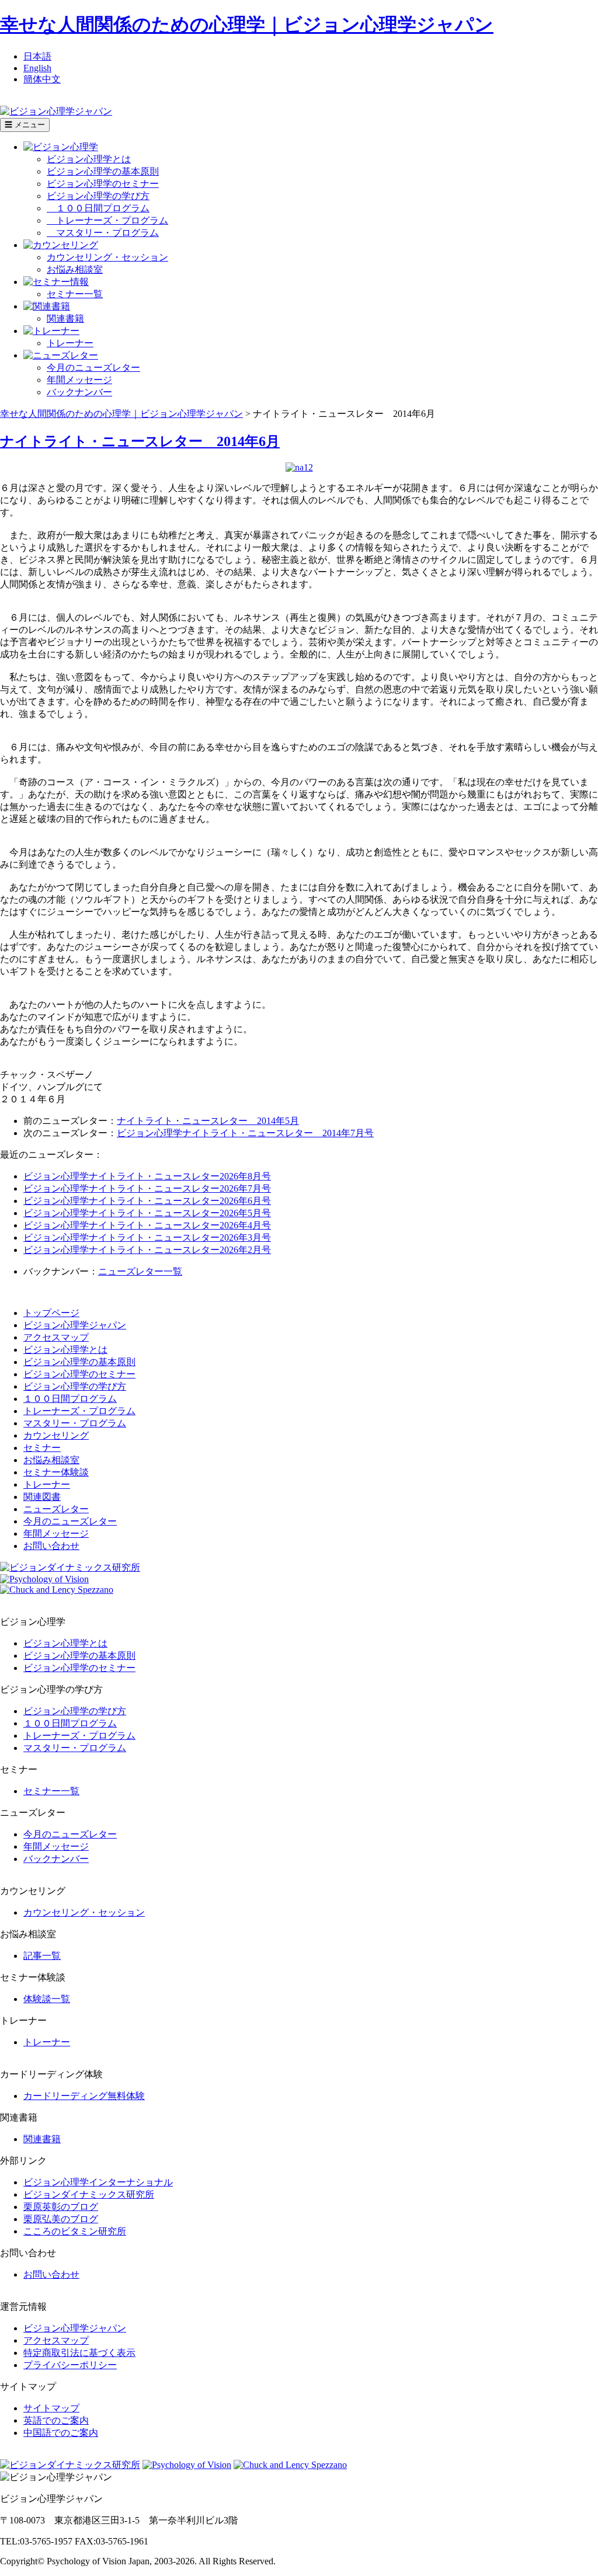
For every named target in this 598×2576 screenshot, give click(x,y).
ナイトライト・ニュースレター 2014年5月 (208, 1121)
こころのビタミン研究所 (75, 2231)
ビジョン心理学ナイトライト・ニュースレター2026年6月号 (147, 1201)
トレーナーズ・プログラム (107, 220)
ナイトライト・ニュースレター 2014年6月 (140, 441)
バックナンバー (79, 392)
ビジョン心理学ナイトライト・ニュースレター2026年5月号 (147, 1213)
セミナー (42, 1448)
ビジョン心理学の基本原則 (103, 171)
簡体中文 (42, 79)
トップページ (51, 1313)
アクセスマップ (56, 1337)
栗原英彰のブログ (61, 2207)
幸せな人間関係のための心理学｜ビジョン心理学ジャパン (247, 25)
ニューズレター (56, 1509)
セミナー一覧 (75, 294)
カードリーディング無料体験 (84, 2096)
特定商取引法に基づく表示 (79, 2353)
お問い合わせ (51, 1546)
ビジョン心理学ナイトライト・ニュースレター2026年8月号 (147, 1176)
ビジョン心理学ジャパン (75, 1325)
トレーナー (70, 343)
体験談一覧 (47, 1999)
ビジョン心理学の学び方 (98, 196)
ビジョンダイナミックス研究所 (89, 2194)
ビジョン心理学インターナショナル (98, 2182)
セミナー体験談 (56, 1472)
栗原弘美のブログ (61, 2219)
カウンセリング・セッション (107, 257)
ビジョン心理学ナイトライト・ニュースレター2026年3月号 (147, 1237)
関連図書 (42, 1497)
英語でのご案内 (56, 2420)
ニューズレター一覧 (140, 1271)
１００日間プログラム (98, 208)
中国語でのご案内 (61, 2433)
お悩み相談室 (75, 269)
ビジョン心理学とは (89, 159)
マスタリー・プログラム (103, 233)
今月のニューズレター (93, 368)
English (37, 68)
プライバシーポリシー (70, 2365)
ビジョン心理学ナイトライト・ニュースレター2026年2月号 (147, 1250)
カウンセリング (56, 1435)
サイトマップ (51, 2408)
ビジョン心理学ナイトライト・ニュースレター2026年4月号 (147, 1225)
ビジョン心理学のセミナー (103, 184)
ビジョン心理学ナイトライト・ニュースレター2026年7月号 (147, 1188)
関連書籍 (65, 318)
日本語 (37, 56)
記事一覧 (42, 1956)
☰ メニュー (25, 125)
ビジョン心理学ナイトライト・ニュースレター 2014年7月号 (245, 1133)
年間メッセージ (79, 380)
